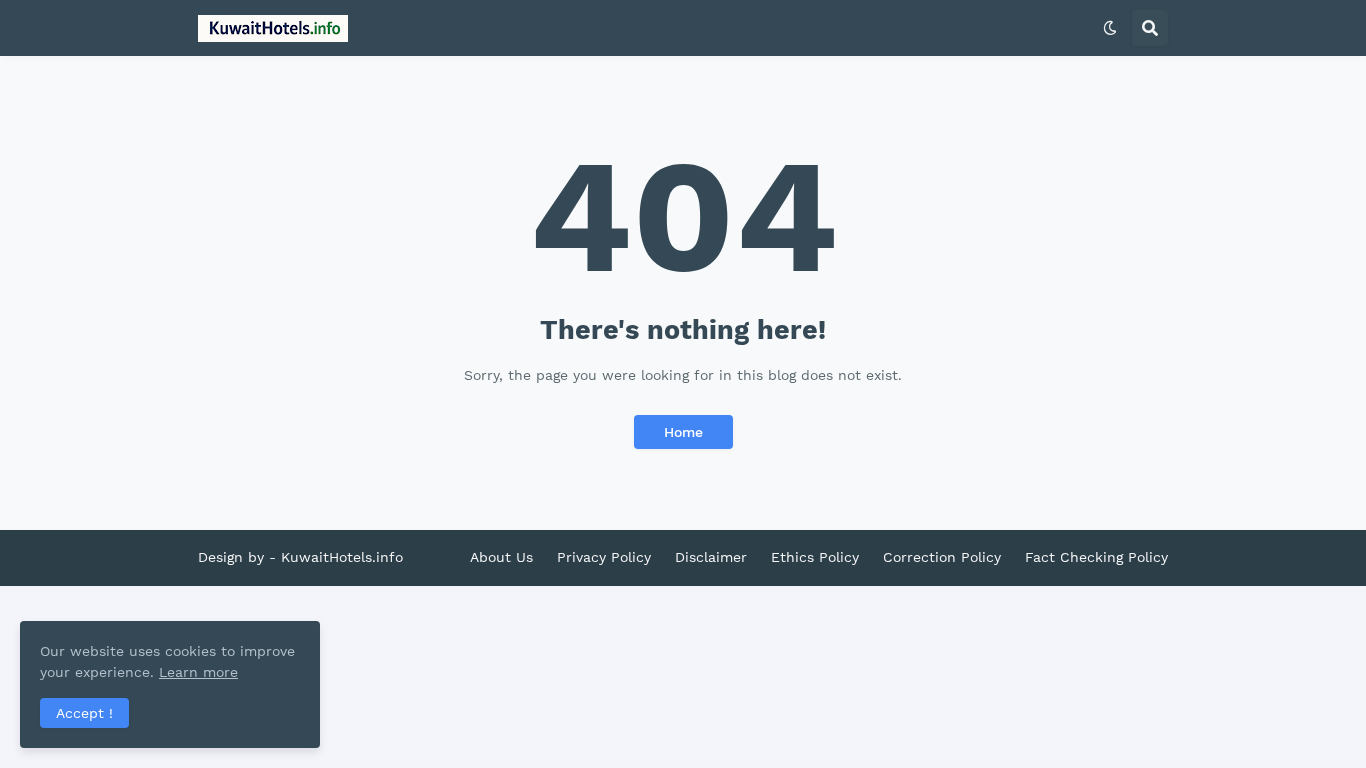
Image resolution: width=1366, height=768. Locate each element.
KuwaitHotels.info (342, 557)
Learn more (198, 672)
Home (683, 432)
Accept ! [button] (84, 713)
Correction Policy (942, 557)
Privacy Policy (604, 557)
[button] (1110, 28)
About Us (501, 557)
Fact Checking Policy (1096, 557)
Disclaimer (711, 557)
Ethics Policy (815, 557)
